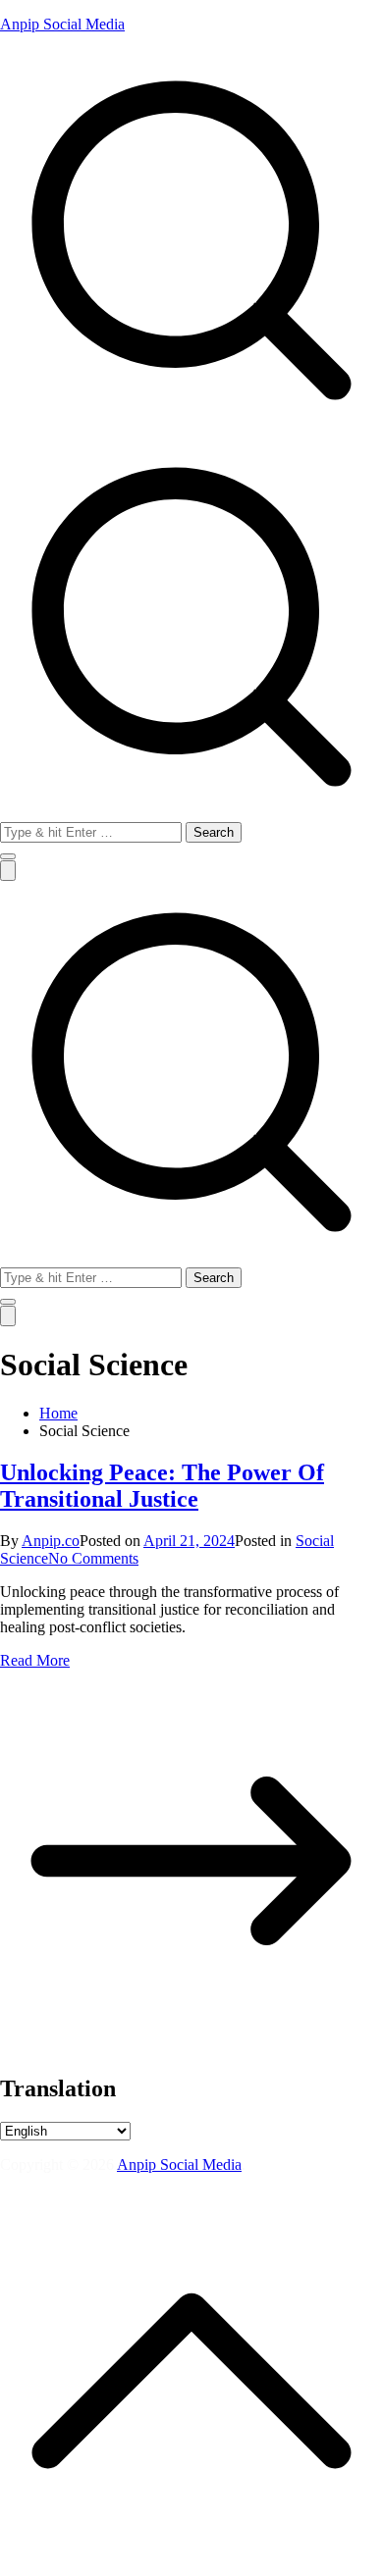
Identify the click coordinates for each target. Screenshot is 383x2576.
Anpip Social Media (62, 24)
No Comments (93, 1558)
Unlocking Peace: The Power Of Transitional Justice (162, 1486)
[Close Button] (8, 1316)
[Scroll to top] (191, 2567)
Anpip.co (51, 1541)
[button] (8, 856)
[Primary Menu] (8, 871)
